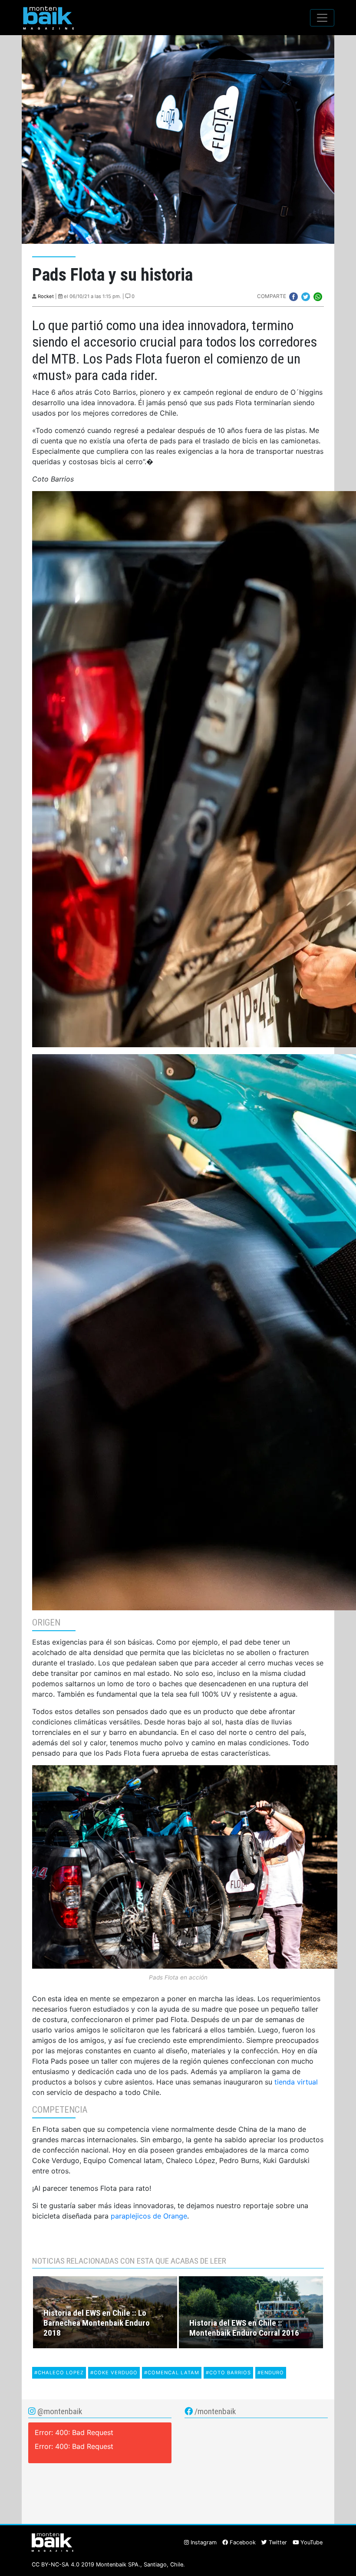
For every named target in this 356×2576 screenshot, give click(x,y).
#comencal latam (172, 2373)
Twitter (277, 2542)
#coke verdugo (114, 2373)
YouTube (311, 2542)
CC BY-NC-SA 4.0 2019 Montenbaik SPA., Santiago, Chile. (108, 2565)
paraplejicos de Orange (149, 2216)
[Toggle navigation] (322, 18)
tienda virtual (296, 2082)
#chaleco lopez (59, 2373)
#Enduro (271, 2373)
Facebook (242, 2542)
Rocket (46, 296)
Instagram (203, 2542)
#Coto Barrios (228, 2373)
